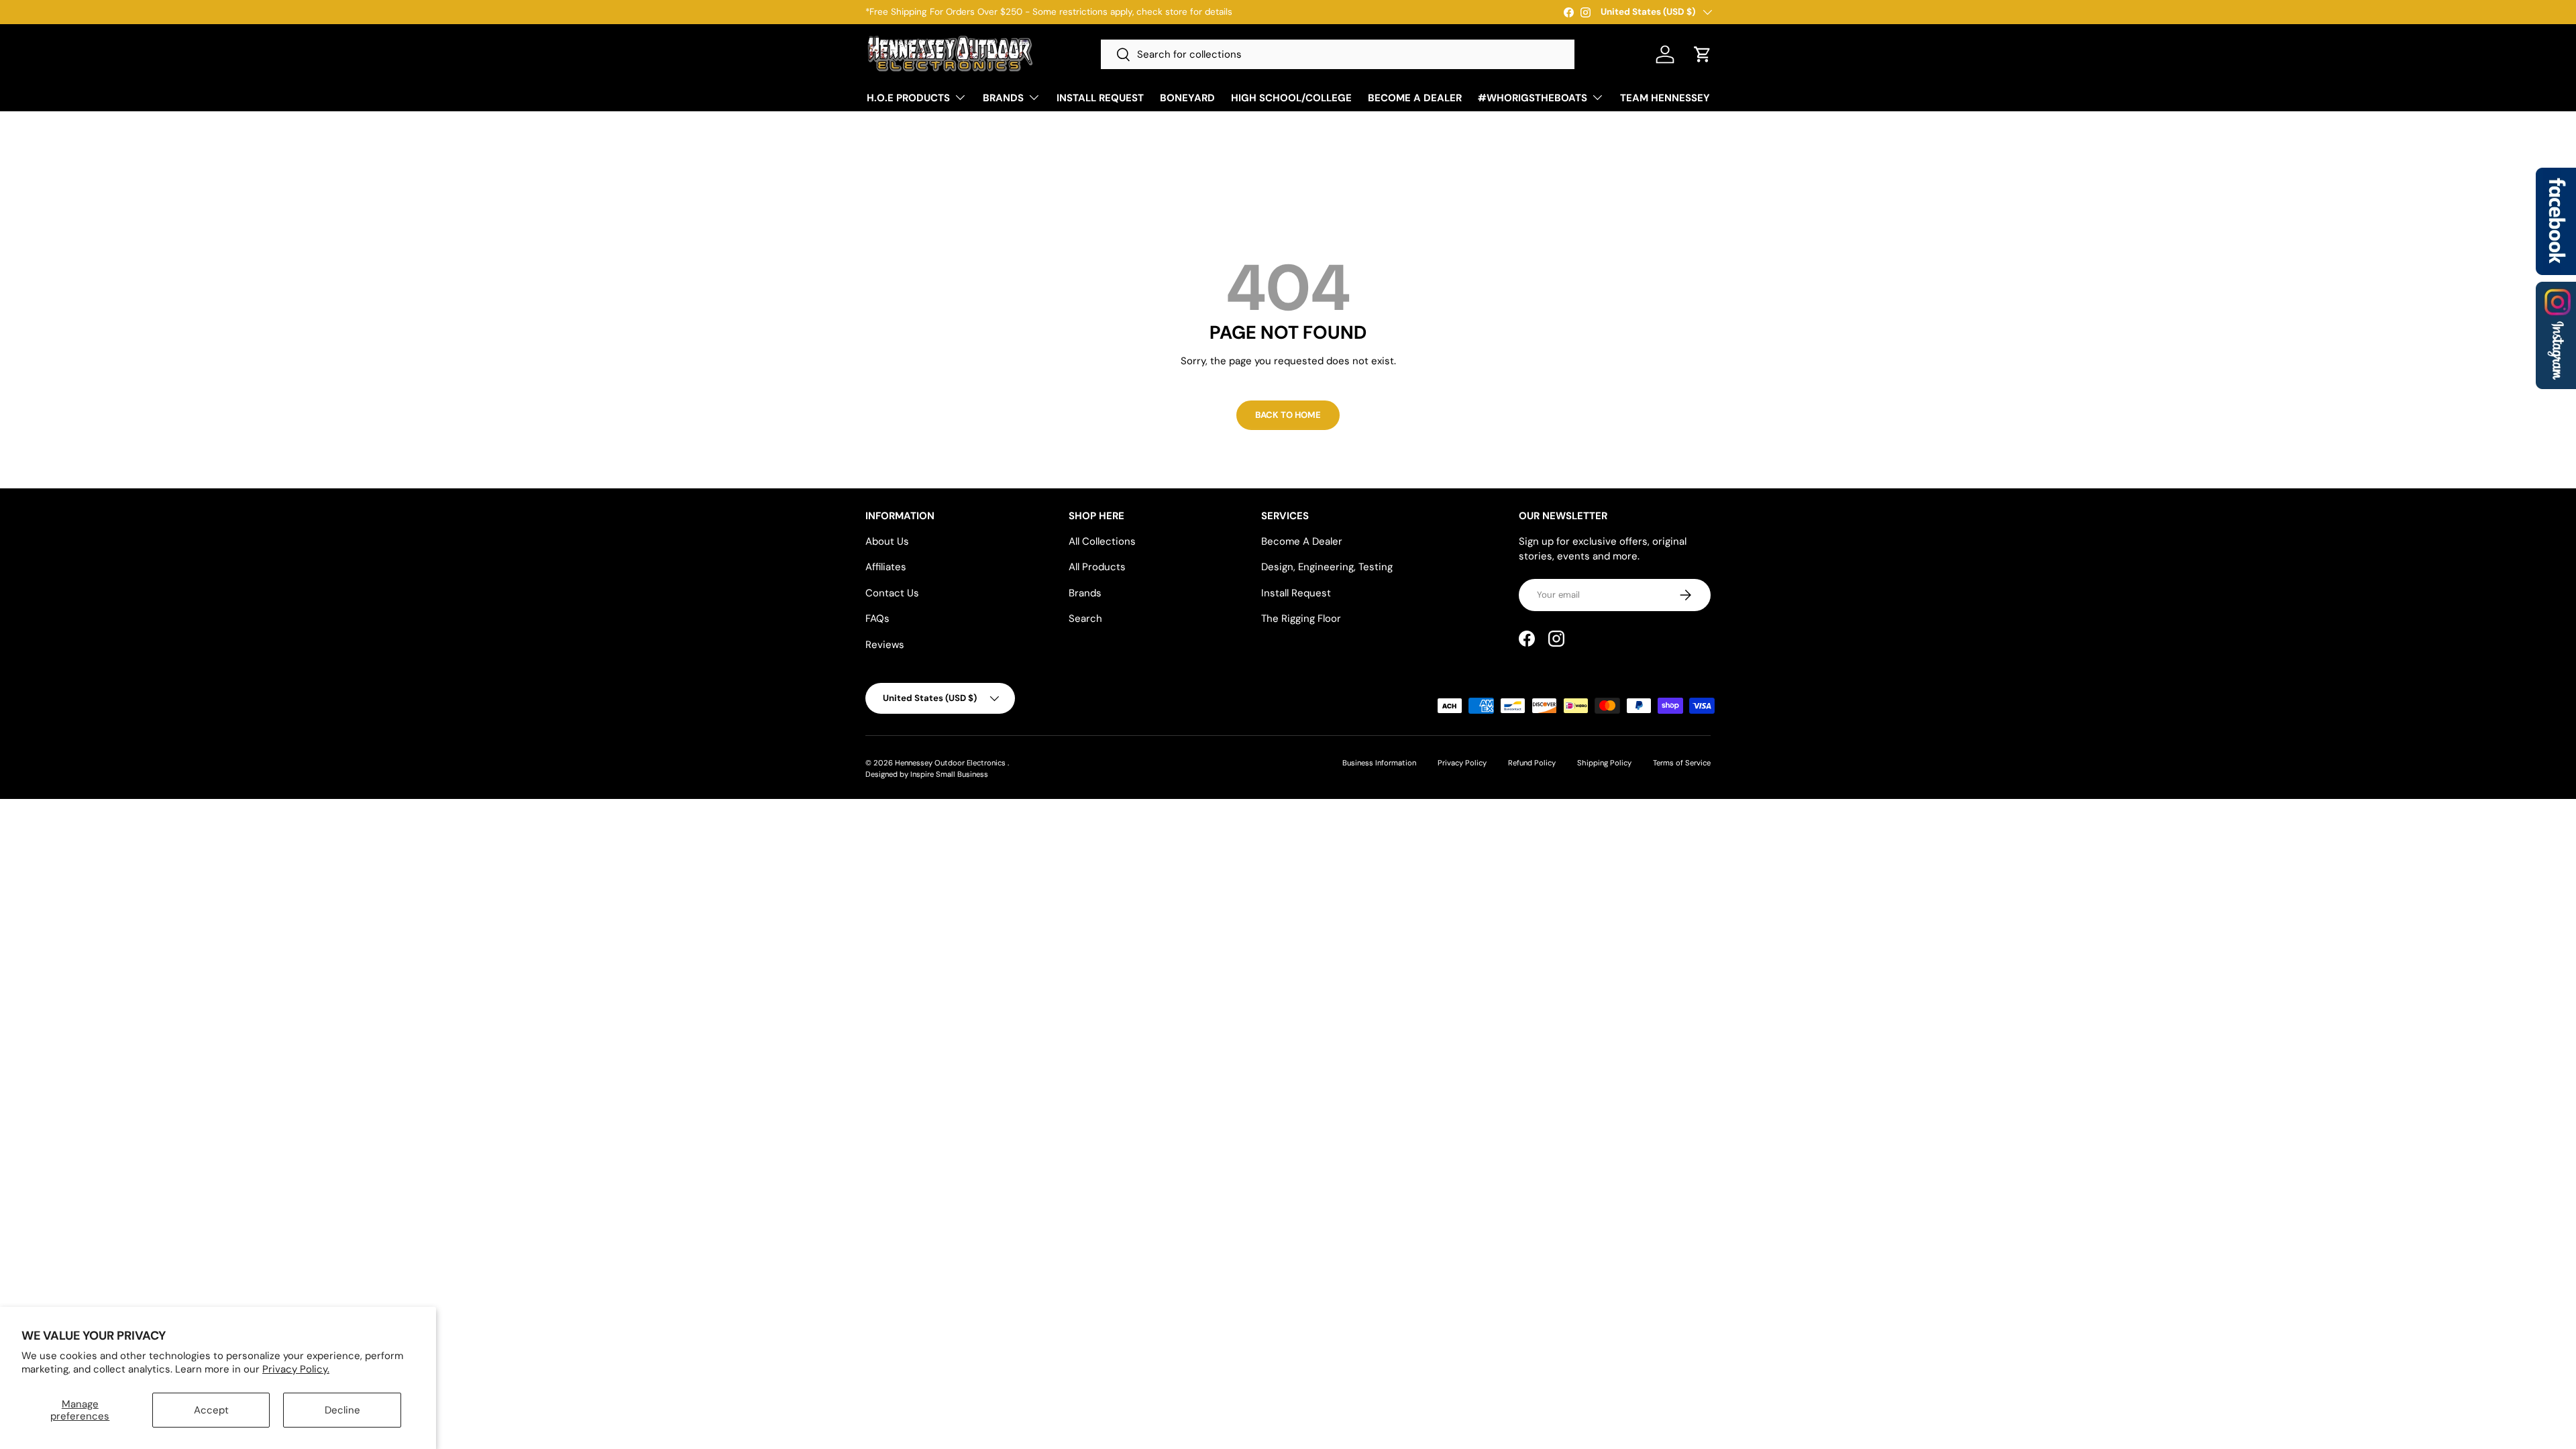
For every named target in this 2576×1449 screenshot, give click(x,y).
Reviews (885, 645)
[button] (1703, 54)
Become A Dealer (1302, 541)
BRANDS (1003, 98)
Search (1085, 619)
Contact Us (892, 593)
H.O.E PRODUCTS (908, 98)
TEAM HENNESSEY (1665, 98)
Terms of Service (1682, 763)
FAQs (877, 619)
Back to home (1288, 415)
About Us (887, 541)
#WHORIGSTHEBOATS (1533, 98)
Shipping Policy (1604, 763)
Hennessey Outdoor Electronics (951, 763)
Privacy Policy (1462, 763)
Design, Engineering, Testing (1327, 567)
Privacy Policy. (296, 1369)
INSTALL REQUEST (1100, 98)
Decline (342, 1410)
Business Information (1379, 763)
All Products (1097, 567)
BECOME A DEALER (1415, 98)
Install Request (1296, 593)
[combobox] (1338, 54)
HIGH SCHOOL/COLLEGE (1291, 98)
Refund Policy (1532, 763)
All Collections (1102, 541)
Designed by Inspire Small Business (927, 774)
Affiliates (886, 567)
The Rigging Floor (1301, 619)
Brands (1085, 593)
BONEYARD (1187, 98)
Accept (211, 1410)
